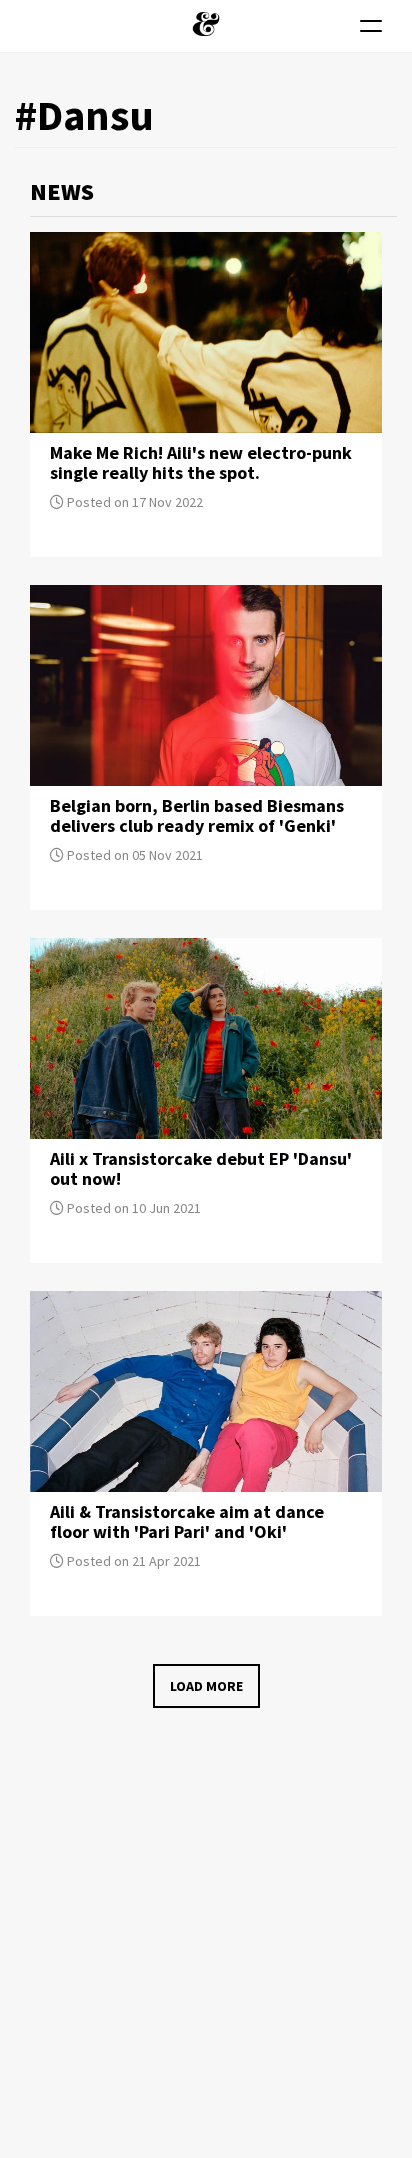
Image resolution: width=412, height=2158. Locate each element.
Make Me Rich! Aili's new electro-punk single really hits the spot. (201, 462)
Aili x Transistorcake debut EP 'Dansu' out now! (201, 1168)
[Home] (206, 24)
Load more (206, 1686)
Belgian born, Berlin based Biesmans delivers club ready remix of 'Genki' (197, 815)
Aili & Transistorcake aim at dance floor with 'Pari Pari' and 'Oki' (187, 1521)
